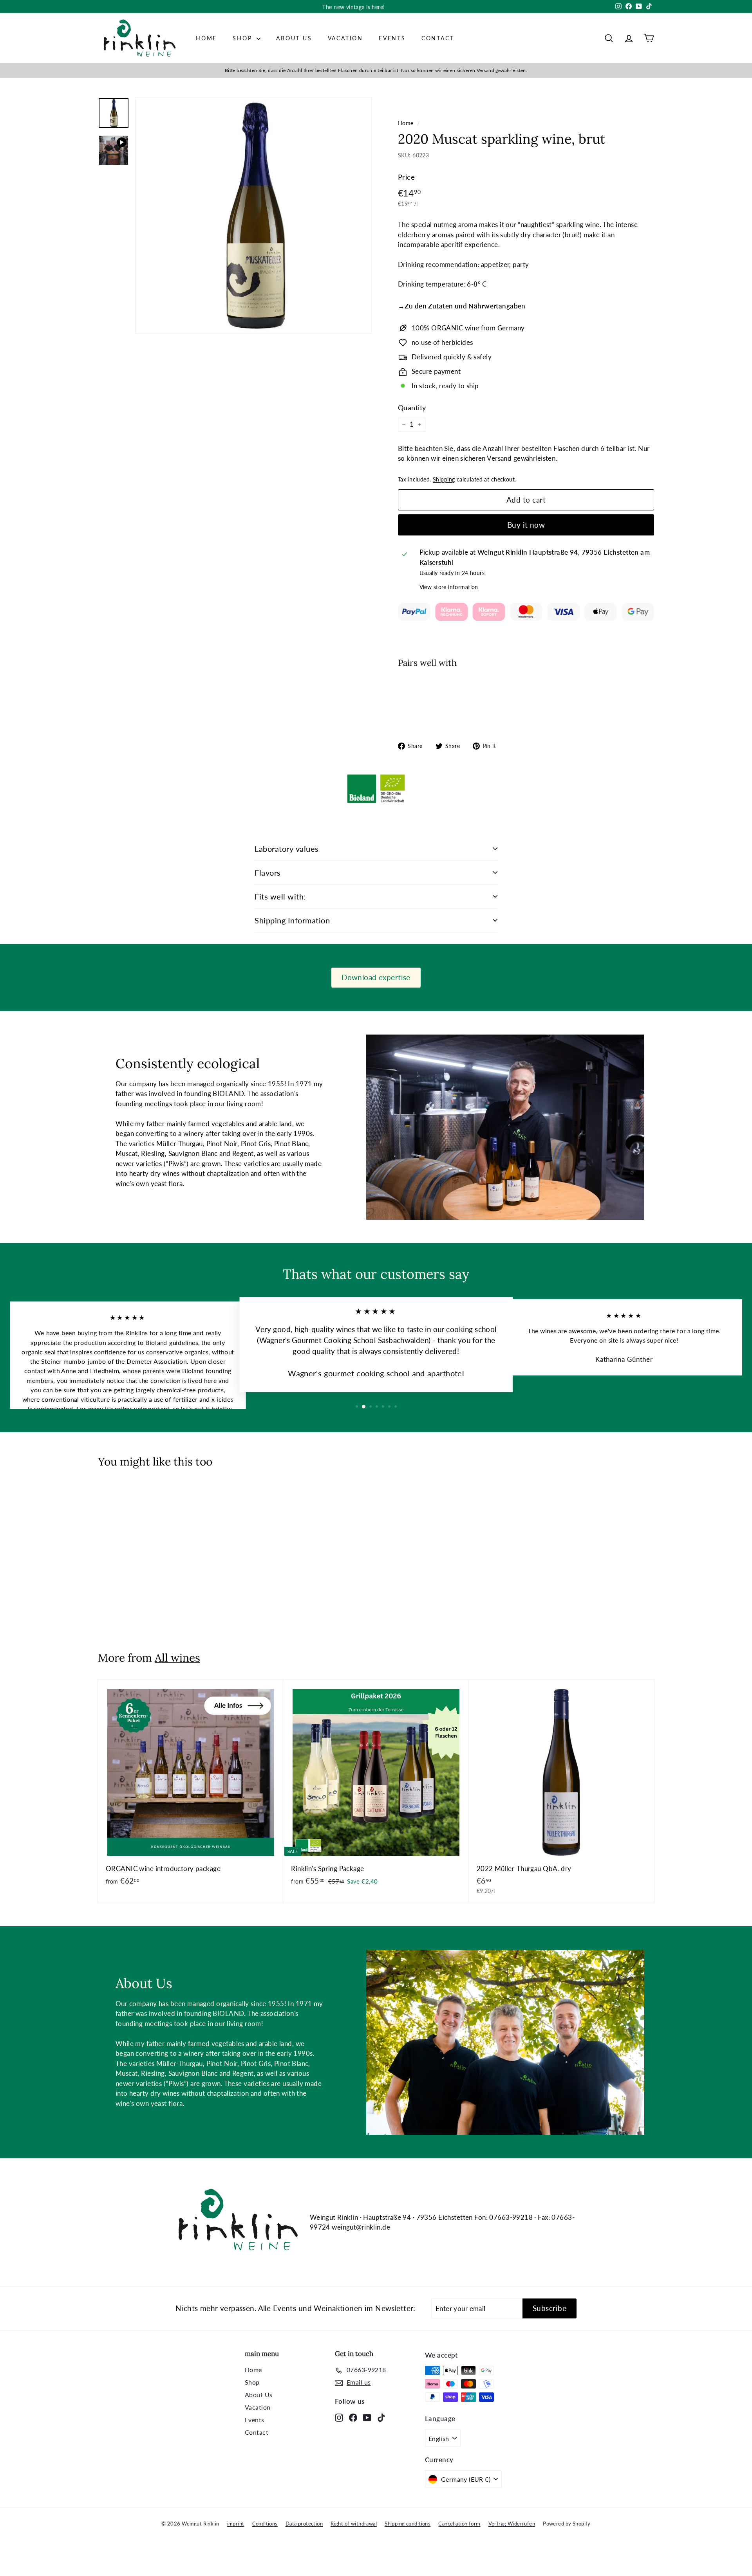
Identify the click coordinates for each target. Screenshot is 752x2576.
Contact (438, 38)
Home (206, 38)
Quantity (412, 407)
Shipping (444, 479)
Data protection (304, 2524)
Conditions (265, 2524)
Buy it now (526, 525)
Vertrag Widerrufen (512, 2524)
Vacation (345, 38)
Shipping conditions (408, 2524)
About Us (294, 38)
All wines (177, 1658)
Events (392, 38)
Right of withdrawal (354, 2524)
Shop (244, 38)
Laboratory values (287, 849)
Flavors (268, 872)
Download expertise (376, 977)
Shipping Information (292, 920)
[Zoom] (253, 216)
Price (406, 177)
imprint (236, 2524)
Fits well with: (280, 896)
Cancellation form (459, 2524)
